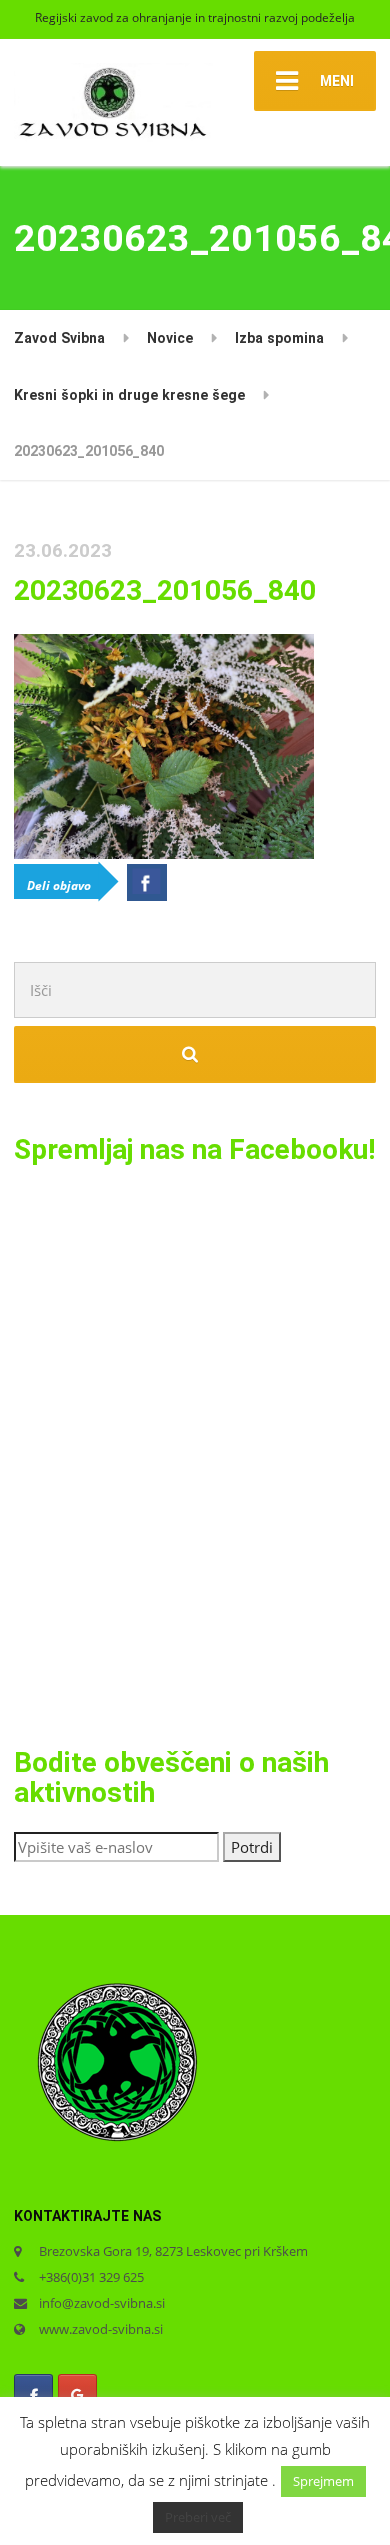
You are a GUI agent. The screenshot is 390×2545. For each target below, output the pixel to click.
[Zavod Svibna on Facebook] (33, 2394)
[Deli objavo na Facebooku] (147, 882)
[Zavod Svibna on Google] (77, 2394)
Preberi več (198, 2517)
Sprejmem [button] (323, 2481)
